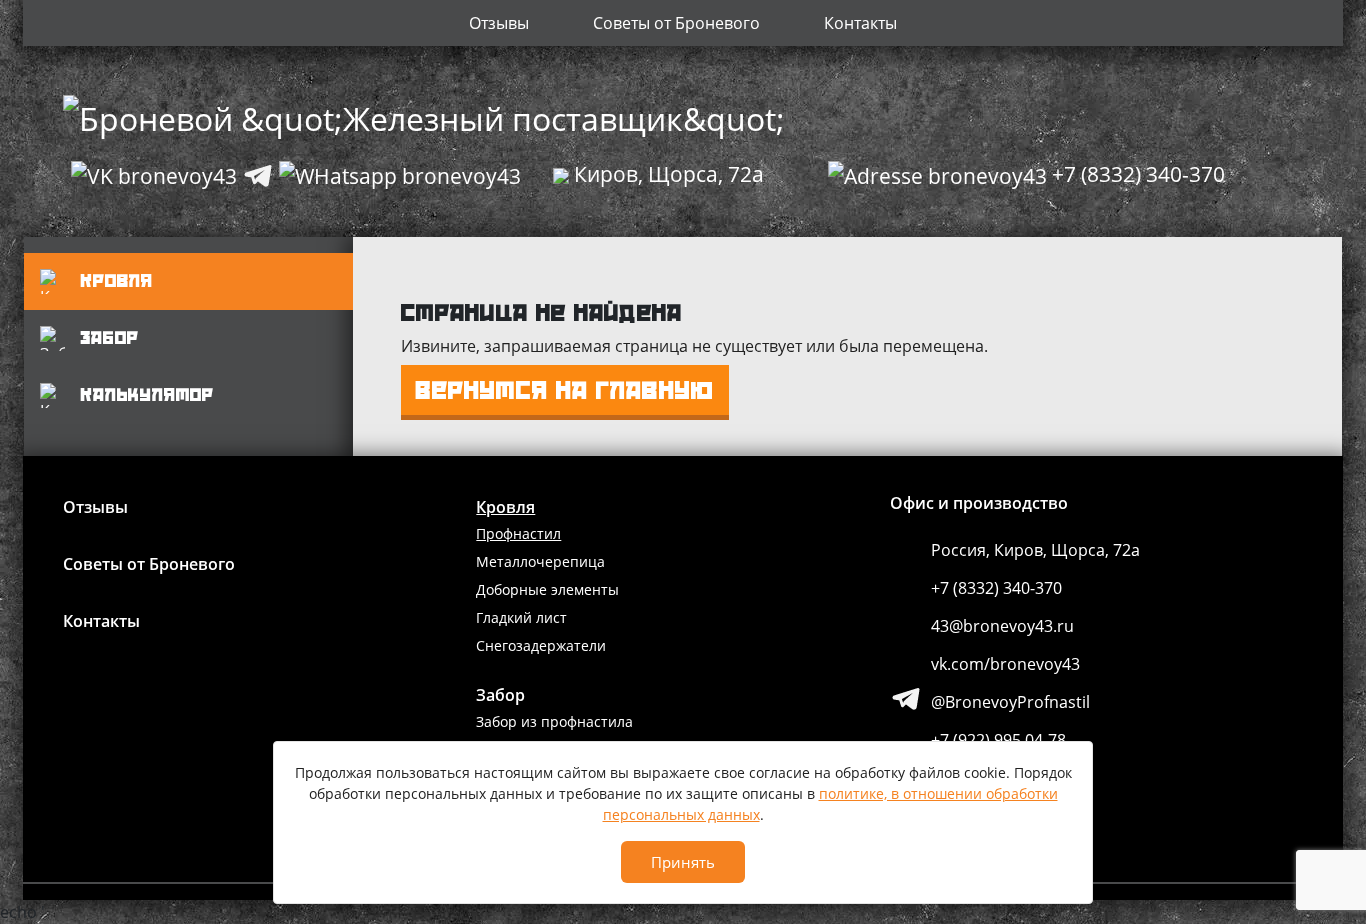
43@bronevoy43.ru (1002, 626)
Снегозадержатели (541, 645)
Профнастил (518, 533)
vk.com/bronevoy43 (1005, 664)
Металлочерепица (540, 561)
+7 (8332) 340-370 (996, 588)
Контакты (860, 23)
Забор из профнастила (554, 721)
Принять (683, 862)
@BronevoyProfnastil (1010, 702)
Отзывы (499, 23)
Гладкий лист (521, 617)
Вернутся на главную (565, 390)
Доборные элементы (547, 589)
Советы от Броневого (676, 23)
